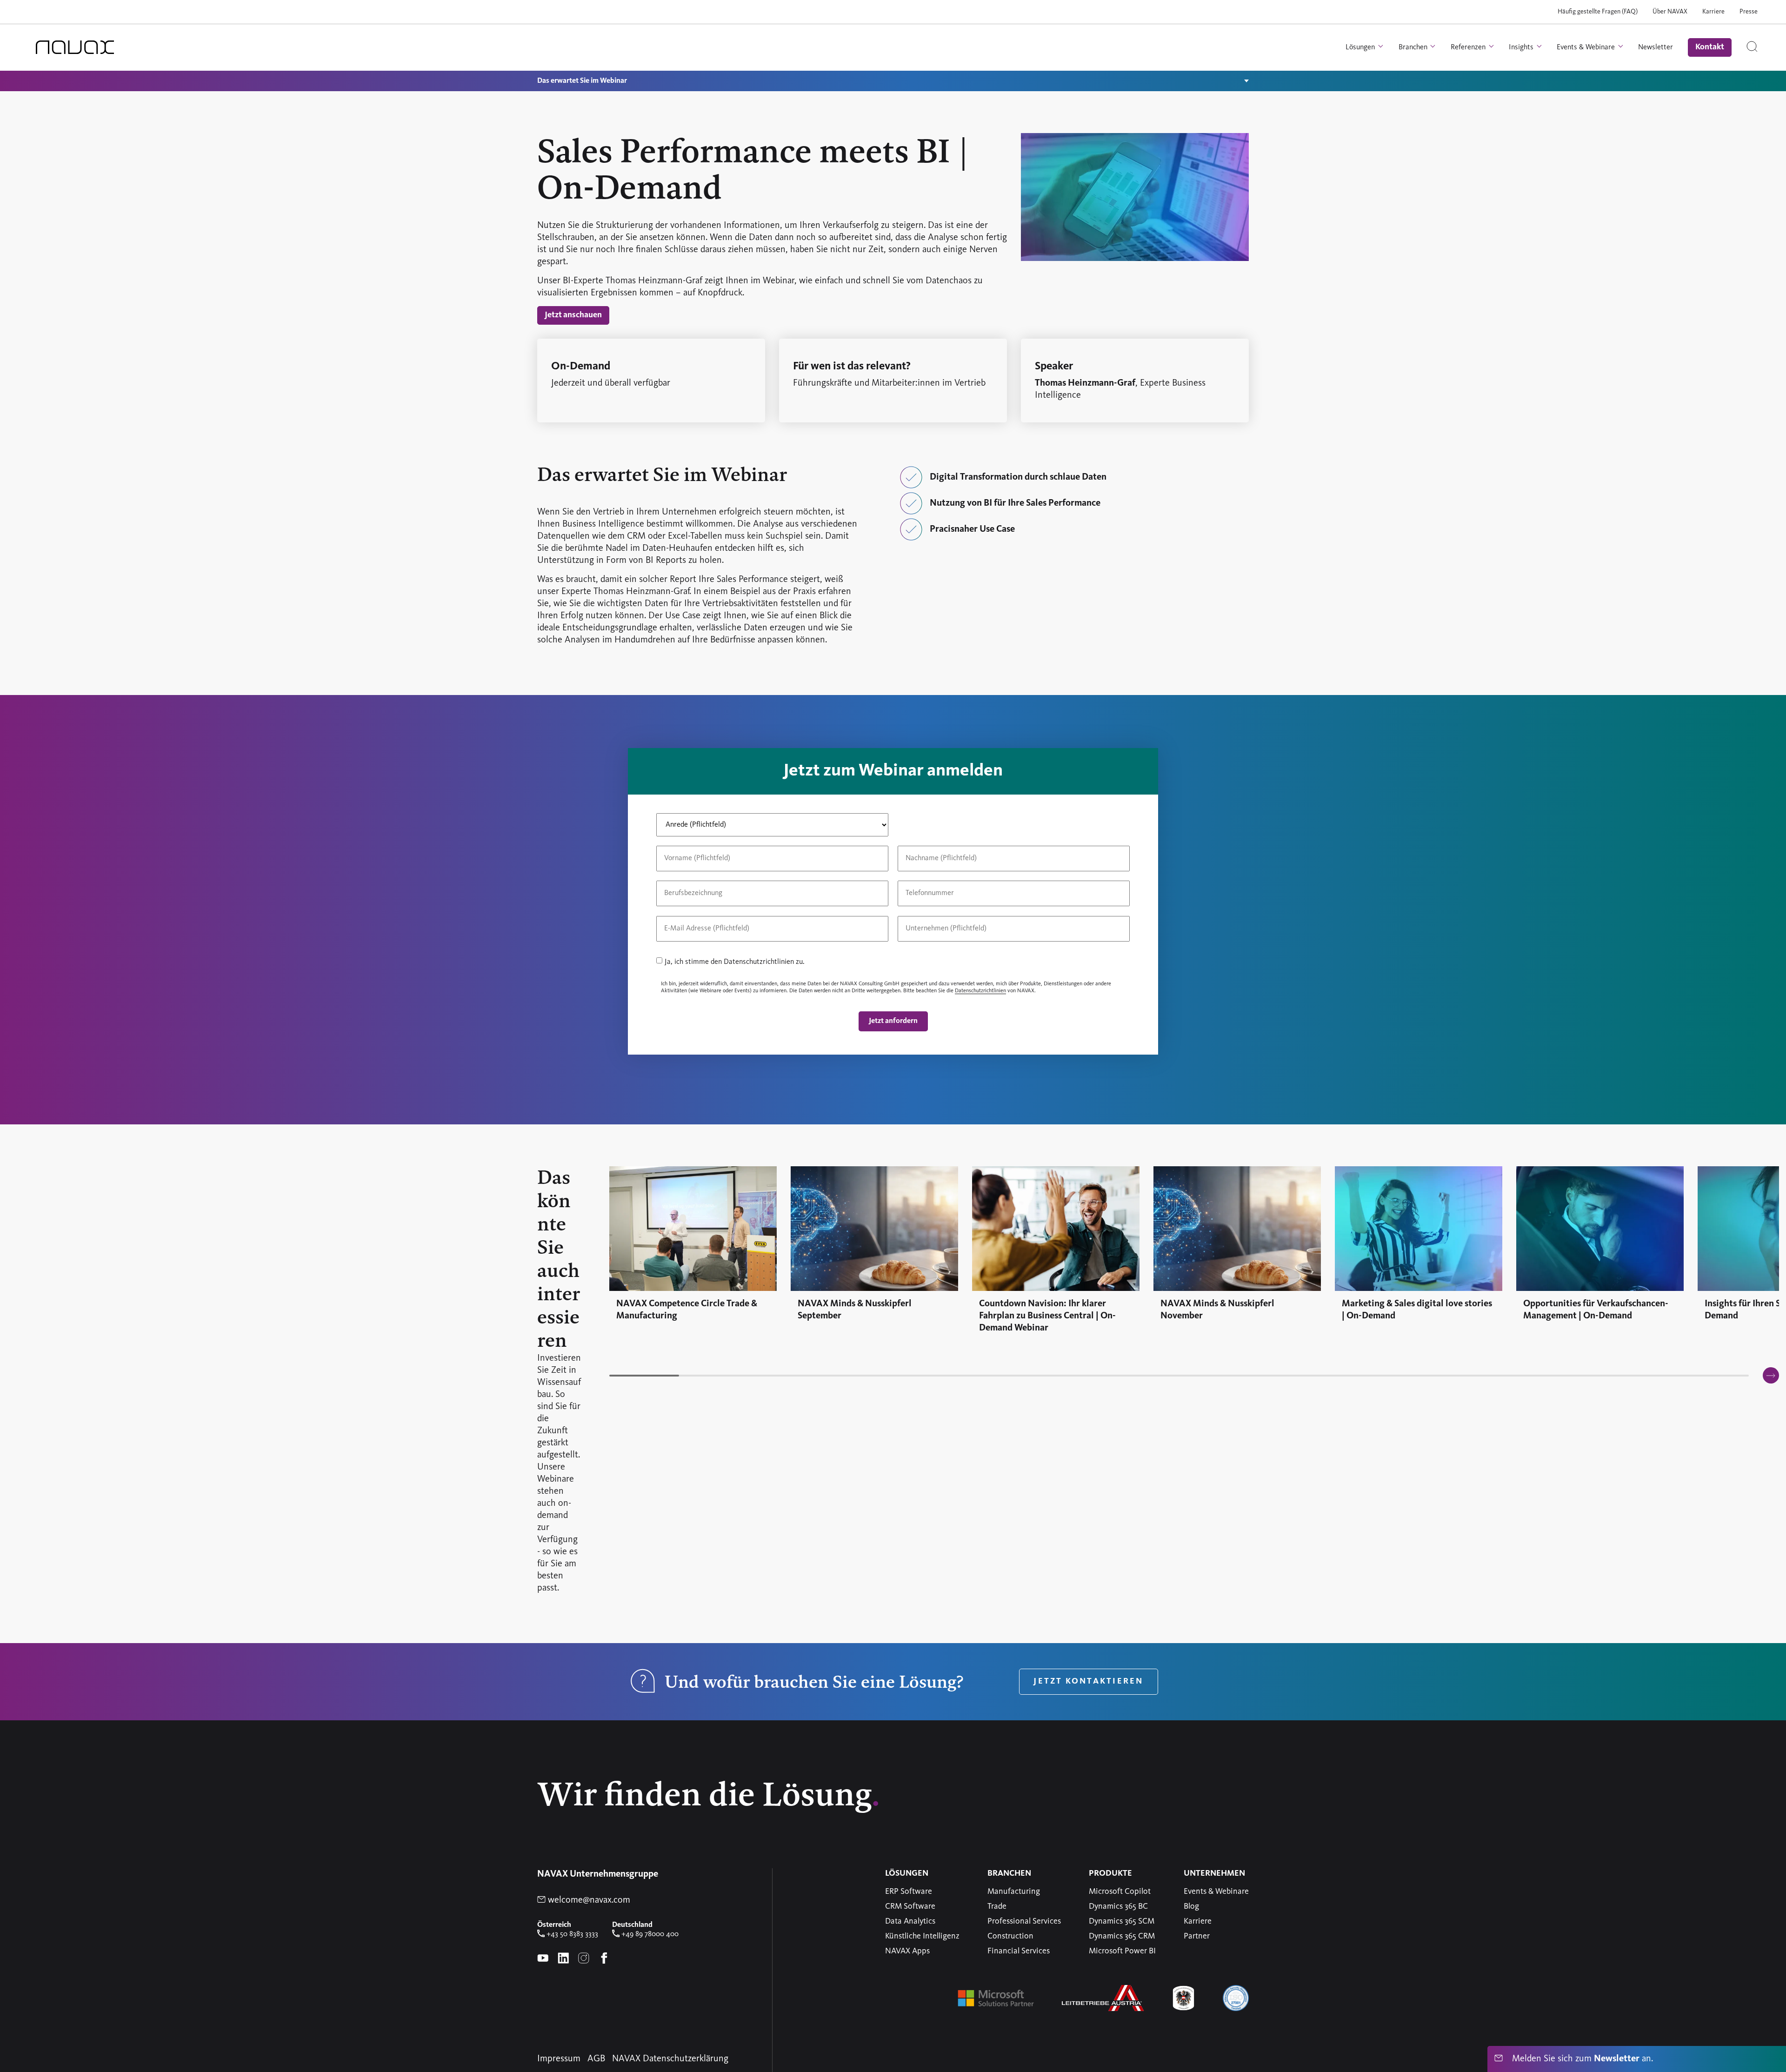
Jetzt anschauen (573, 315)
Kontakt (1710, 47)
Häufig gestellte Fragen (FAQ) (1598, 12)
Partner (1197, 1936)
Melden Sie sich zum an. (1581, 2059)
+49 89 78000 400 (649, 1934)
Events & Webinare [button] (1587, 47)
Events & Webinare (1216, 1892)
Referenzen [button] (1469, 47)
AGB (596, 2059)
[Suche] (1752, 47)
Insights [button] (1522, 47)
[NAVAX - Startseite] (75, 47)
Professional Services (1024, 1921)
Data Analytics (910, 1921)
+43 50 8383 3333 (571, 1934)
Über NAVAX (1670, 12)
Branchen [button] (1414, 47)
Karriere (1713, 12)
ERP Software (909, 1892)
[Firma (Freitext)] (1014, 911)
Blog (1191, 1906)
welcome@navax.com (588, 1900)
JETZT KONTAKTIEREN (1088, 1681)
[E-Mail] (772, 911)
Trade (997, 1906)
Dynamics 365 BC (1118, 1906)
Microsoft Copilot (1120, 1892)
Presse (1749, 12)
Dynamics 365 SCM (1122, 1921)
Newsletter (1656, 47)
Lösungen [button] (1361, 47)
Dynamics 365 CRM (1122, 1936)
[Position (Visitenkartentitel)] (657, 876)
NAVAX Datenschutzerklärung (670, 2059)
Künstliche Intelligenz (922, 1936)
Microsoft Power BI (1122, 1951)
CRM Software (910, 1906)
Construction (1010, 1936)
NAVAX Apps (907, 1951)
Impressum (559, 2059)
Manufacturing (1014, 1892)
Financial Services (1019, 1951)
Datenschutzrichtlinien (980, 991)
